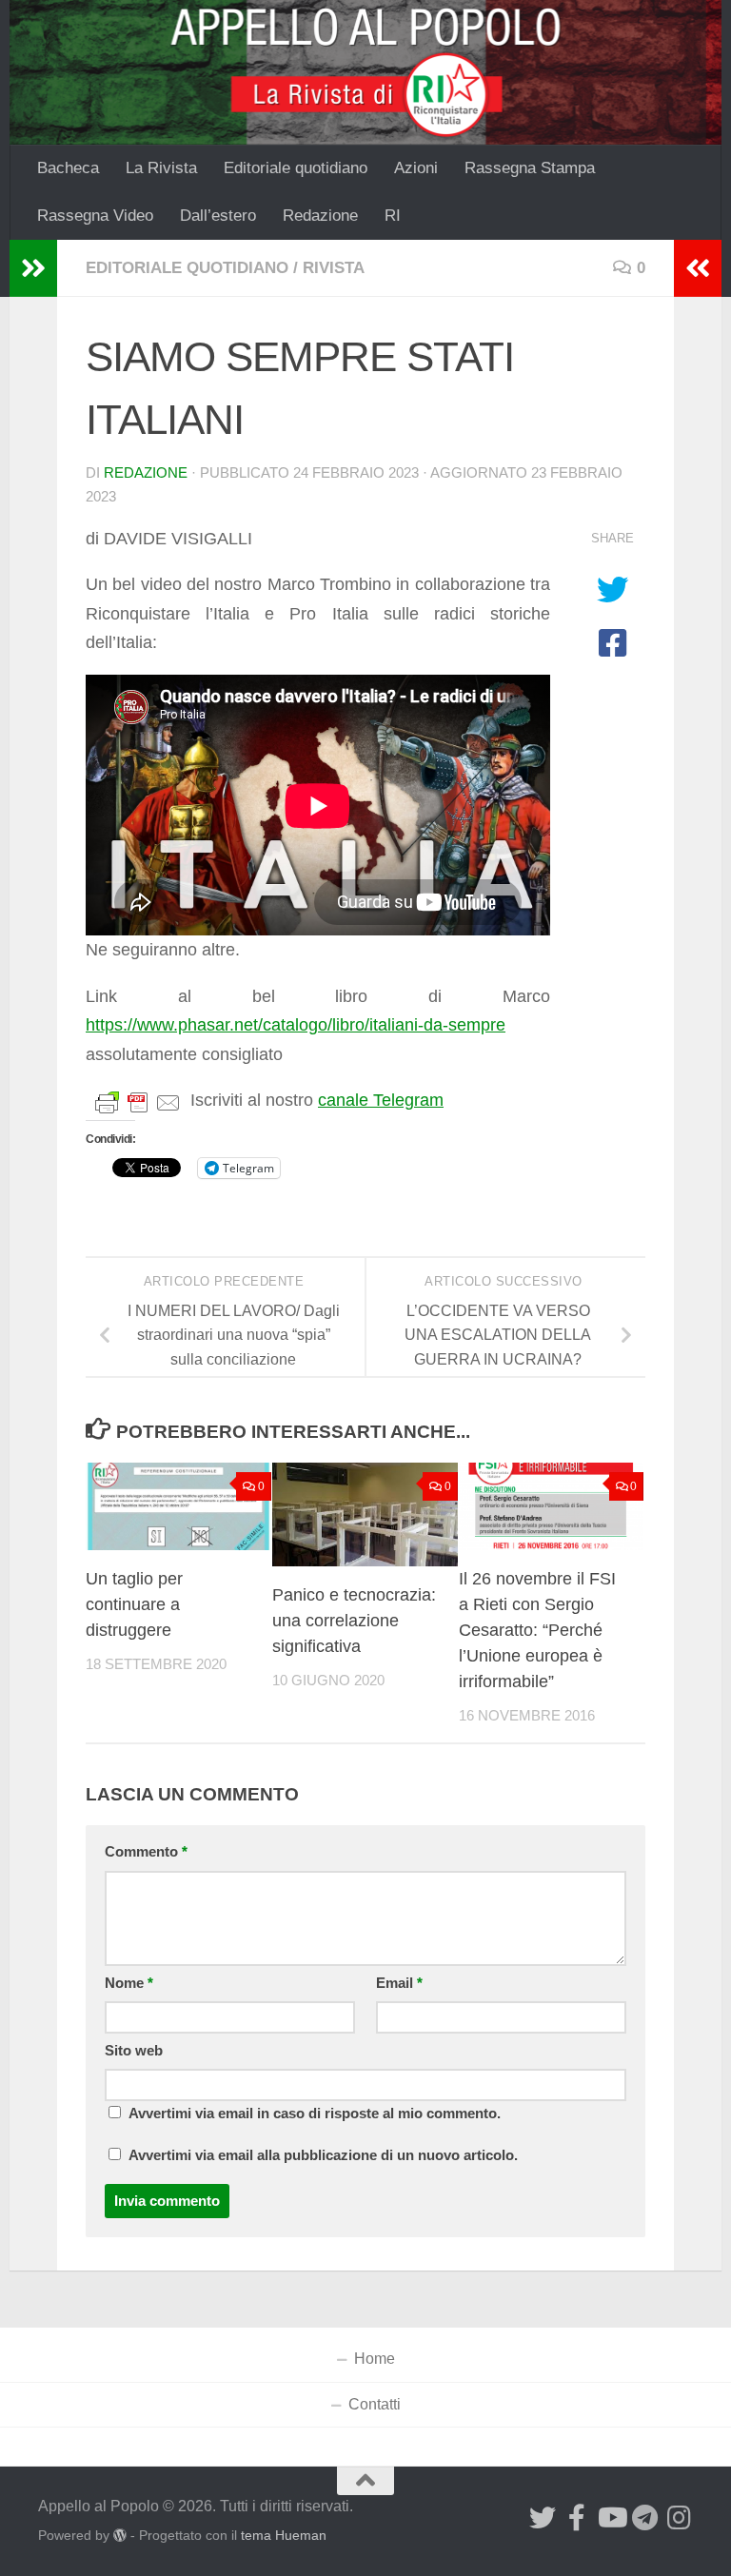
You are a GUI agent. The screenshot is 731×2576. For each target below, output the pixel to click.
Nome (129, 1983)
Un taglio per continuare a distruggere (134, 1604)
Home (375, 2359)
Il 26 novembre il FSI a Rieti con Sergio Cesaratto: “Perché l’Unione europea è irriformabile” (537, 1630)
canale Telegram (381, 1100)
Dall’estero (218, 216)
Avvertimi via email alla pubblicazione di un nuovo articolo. (323, 2155)
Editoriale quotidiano (296, 168)
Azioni (416, 168)
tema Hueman (284, 2535)
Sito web (134, 2051)
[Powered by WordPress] (120, 2535)
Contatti (375, 2404)
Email (399, 1983)
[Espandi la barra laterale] (33, 268)
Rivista (334, 268)
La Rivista (161, 168)
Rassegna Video (95, 216)
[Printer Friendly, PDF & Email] (138, 1101)
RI (393, 216)
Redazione (320, 216)
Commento (146, 1852)
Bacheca (68, 168)
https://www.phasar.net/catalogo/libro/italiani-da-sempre (296, 1025)
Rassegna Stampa (530, 168)
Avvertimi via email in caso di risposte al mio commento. (315, 2114)
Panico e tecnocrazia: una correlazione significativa (354, 1621)
